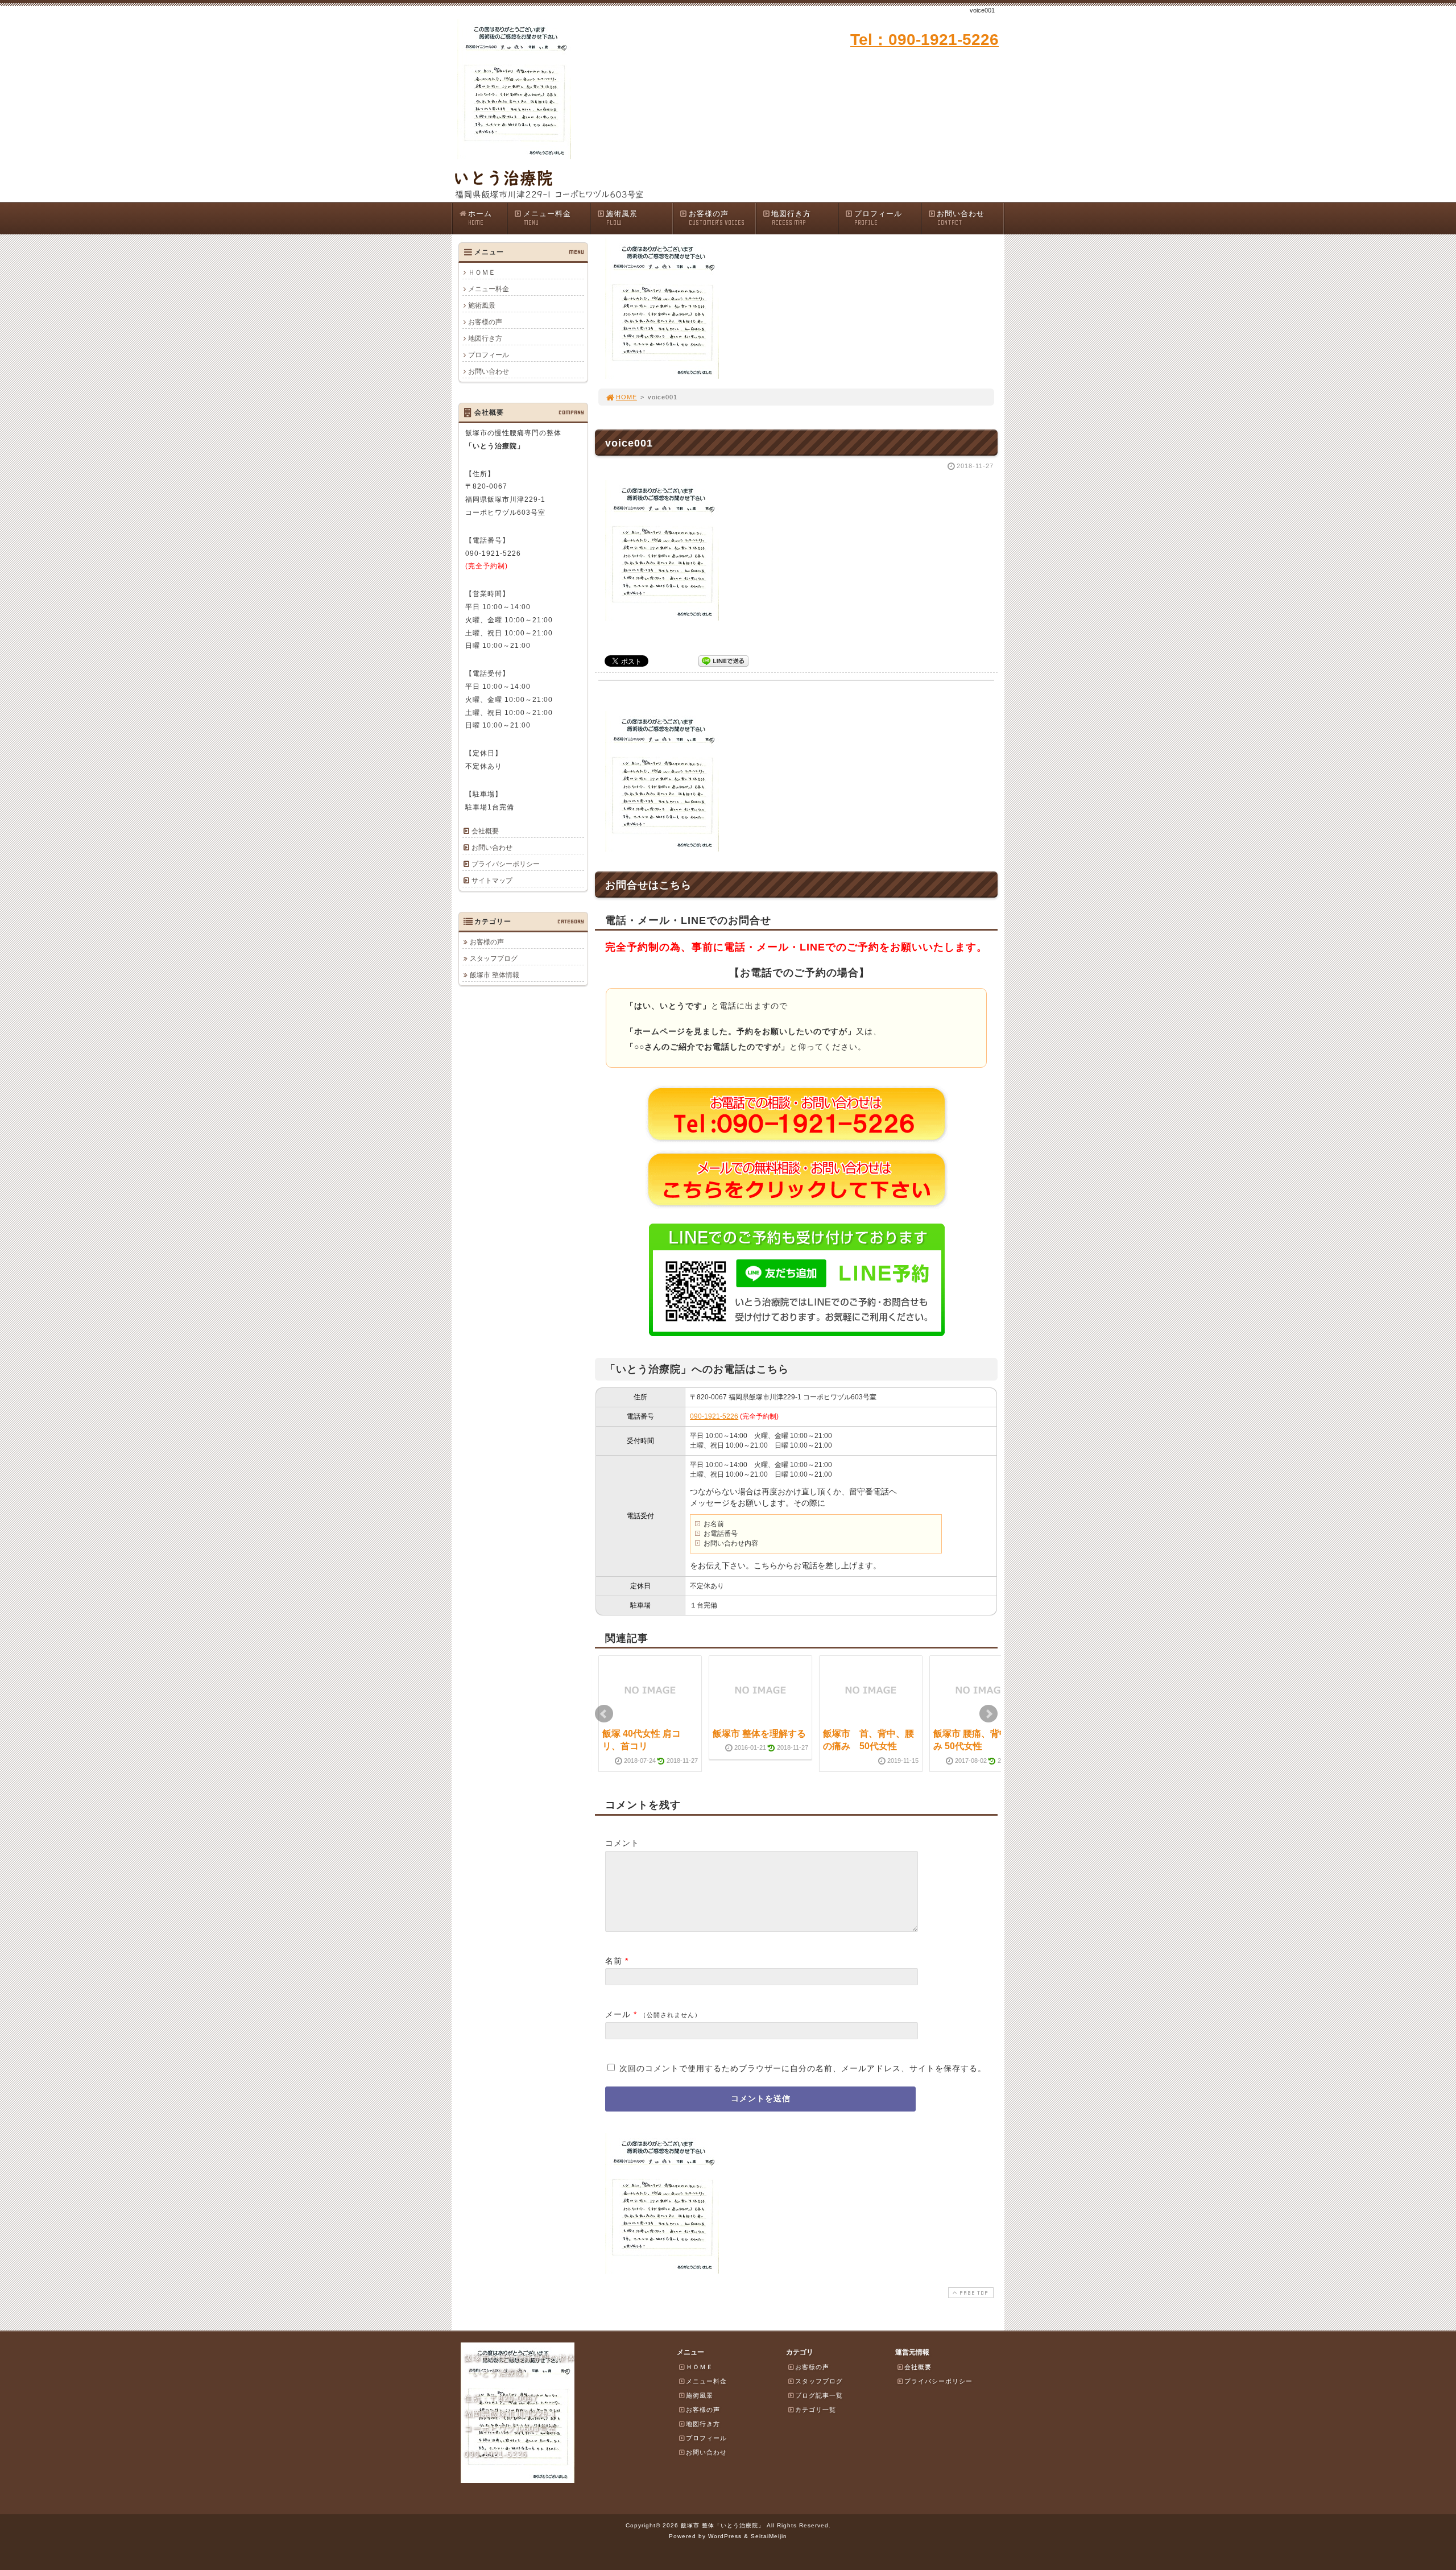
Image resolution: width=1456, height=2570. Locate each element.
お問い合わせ (961, 218)
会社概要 (485, 831)
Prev (604, 1714)
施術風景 (622, 218)
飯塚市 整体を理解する (759, 1734)
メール (618, 2014)
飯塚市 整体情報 (495, 975)
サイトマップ (492, 881)
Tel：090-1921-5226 (925, 40)
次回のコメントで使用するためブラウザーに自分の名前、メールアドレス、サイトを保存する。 (803, 2068)
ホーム (480, 218)
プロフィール (878, 218)
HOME (626, 397)
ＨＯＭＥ (482, 272)
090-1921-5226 (714, 1416)
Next (988, 1714)
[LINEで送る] (723, 660)
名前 (614, 1961)
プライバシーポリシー (506, 864)
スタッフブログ (494, 958)
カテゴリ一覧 (816, 2410)
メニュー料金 (547, 218)
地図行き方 (791, 218)
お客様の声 (717, 218)
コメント (622, 1843)
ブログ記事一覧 (819, 2395)
